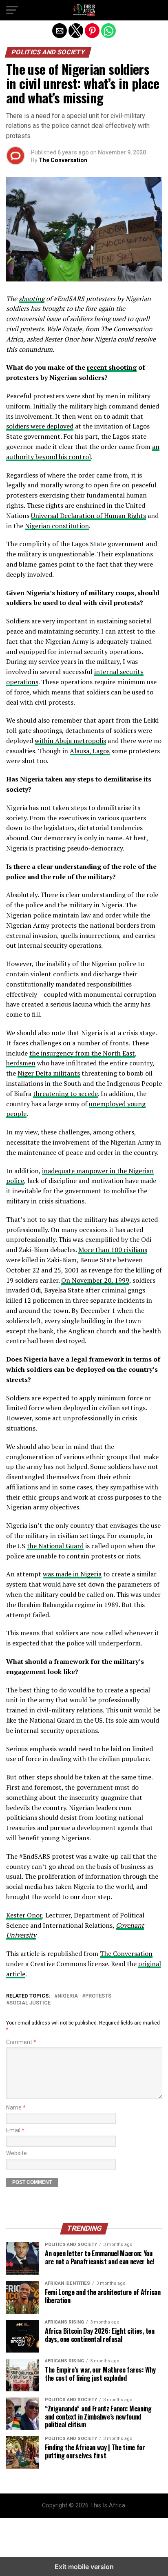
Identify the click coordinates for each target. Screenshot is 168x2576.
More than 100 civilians (113, 1250)
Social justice (30, 2003)
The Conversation (63, 160)
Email (15, 2131)
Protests (98, 1996)
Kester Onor (24, 1915)
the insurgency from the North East (82, 1053)
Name (16, 2108)
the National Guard (55, 1546)
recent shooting (112, 367)
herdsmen (21, 1063)
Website (17, 2153)
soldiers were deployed (40, 426)
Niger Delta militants (49, 1073)
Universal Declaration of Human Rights (88, 516)
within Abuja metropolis (70, 741)
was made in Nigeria (72, 1574)
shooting (32, 299)
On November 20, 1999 (95, 1280)
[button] (12, 10)
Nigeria (68, 1996)
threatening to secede (65, 1094)
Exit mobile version (84, 2567)
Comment (21, 2042)
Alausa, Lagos (90, 751)
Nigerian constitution (57, 526)
